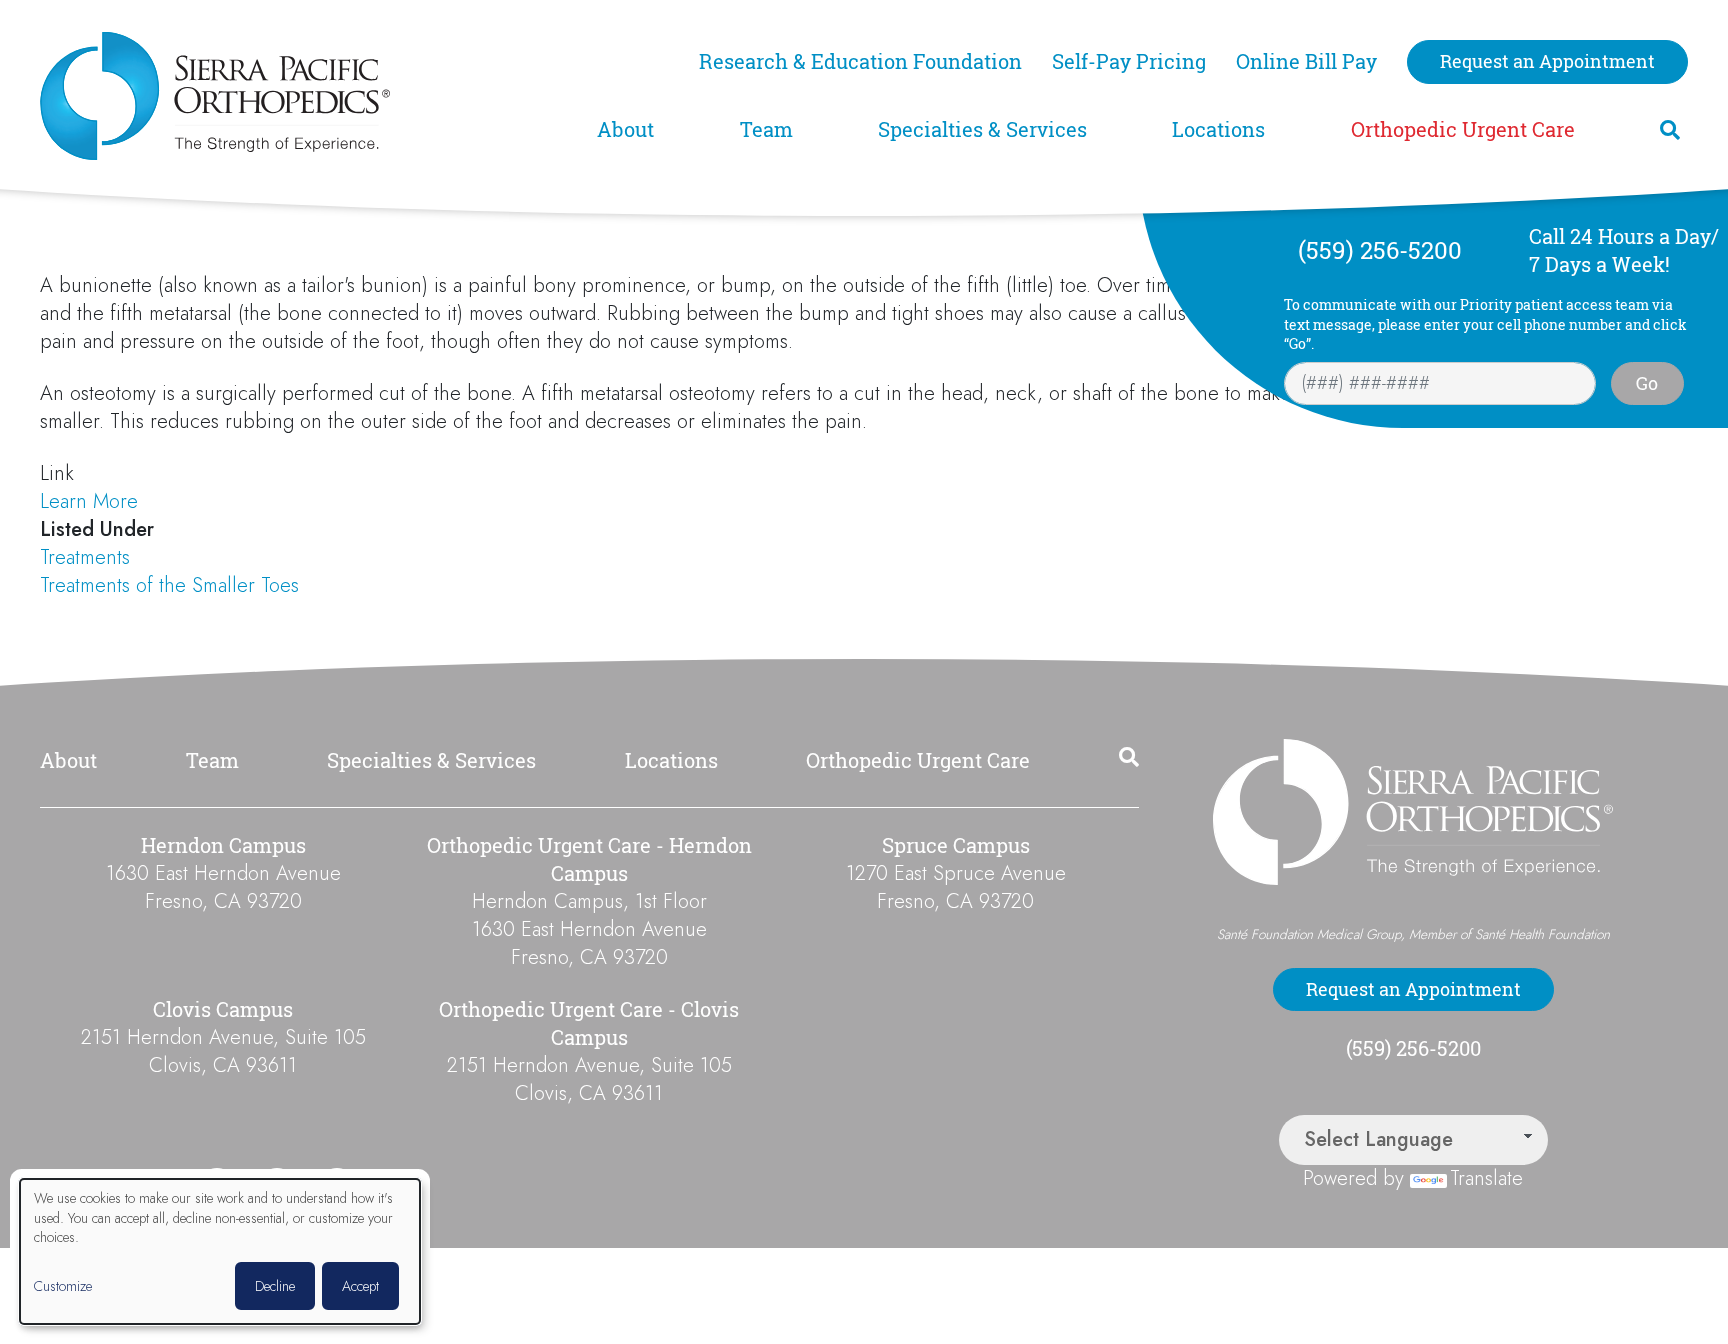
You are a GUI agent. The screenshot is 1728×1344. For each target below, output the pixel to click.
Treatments (85, 557)
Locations (1218, 129)
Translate (1486, 1178)
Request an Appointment (1547, 61)
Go (1647, 383)
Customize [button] (63, 1286)
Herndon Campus (223, 845)
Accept (360, 1286)
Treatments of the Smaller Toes (169, 585)
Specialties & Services (982, 129)
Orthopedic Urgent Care (1463, 129)
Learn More (89, 501)
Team (766, 129)
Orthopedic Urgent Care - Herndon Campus (589, 859)
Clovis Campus (223, 1009)
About (625, 129)
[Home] (306, 96)
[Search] (1670, 130)
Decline (275, 1286)
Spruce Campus (956, 845)
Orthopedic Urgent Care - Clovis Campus (589, 1023)
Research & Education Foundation (860, 61)
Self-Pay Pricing (1129, 61)
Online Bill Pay (1306, 61)
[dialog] (220, 1251)
